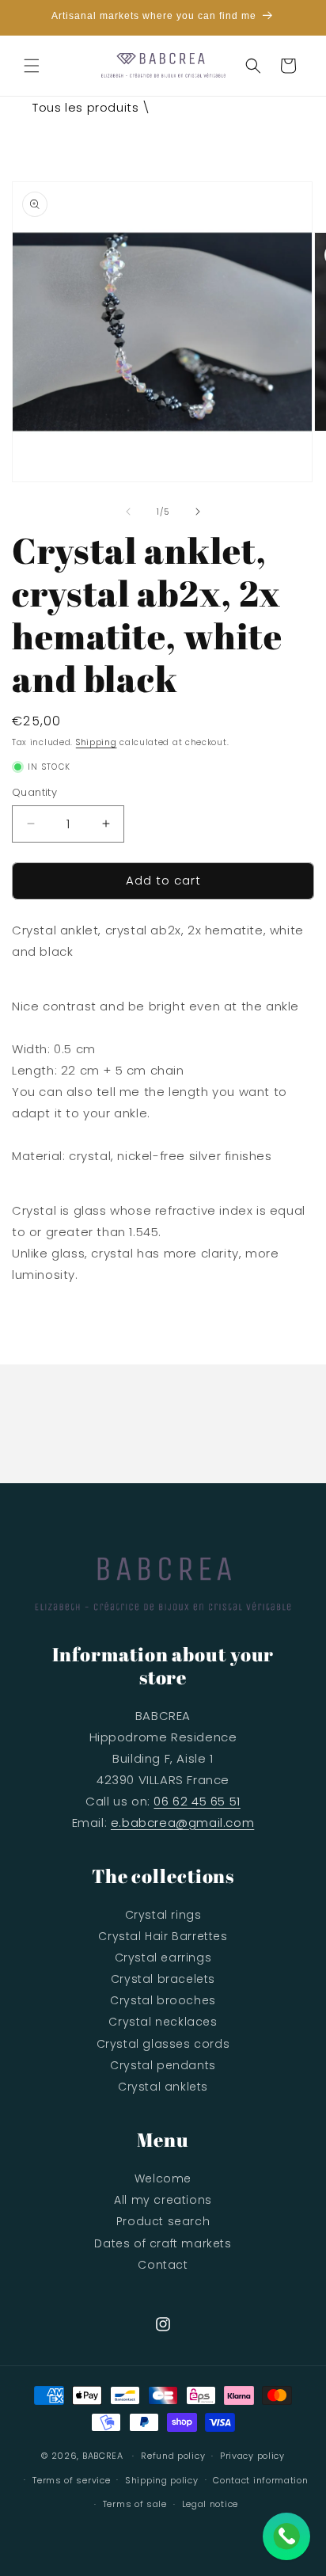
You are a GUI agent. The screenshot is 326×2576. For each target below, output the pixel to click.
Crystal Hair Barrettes (163, 1936)
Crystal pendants (163, 2065)
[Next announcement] (297, 17)
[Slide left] (128, 512)
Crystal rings (163, 1915)
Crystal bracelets (163, 1979)
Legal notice (210, 2504)
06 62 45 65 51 (197, 1801)
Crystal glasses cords (163, 2044)
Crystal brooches (163, 2000)
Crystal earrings (163, 1958)
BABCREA (103, 2456)
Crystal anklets (163, 2087)
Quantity (34, 792)
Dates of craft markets (163, 2243)
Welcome (163, 2178)
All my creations (163, 2200)
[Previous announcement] (29, 17)
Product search (163, 2221)
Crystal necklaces (163, 2022)
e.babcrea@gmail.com (182, 1823)
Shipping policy (162, 2480)
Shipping (97, 742)
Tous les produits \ (91, 107)
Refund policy (173, 2456)
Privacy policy (252, 2456)
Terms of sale (135, 2504)
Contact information (260, 2480)
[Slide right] (198, 512)
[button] (32, 66)
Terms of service (71, 2480)
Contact (163, 2265)
